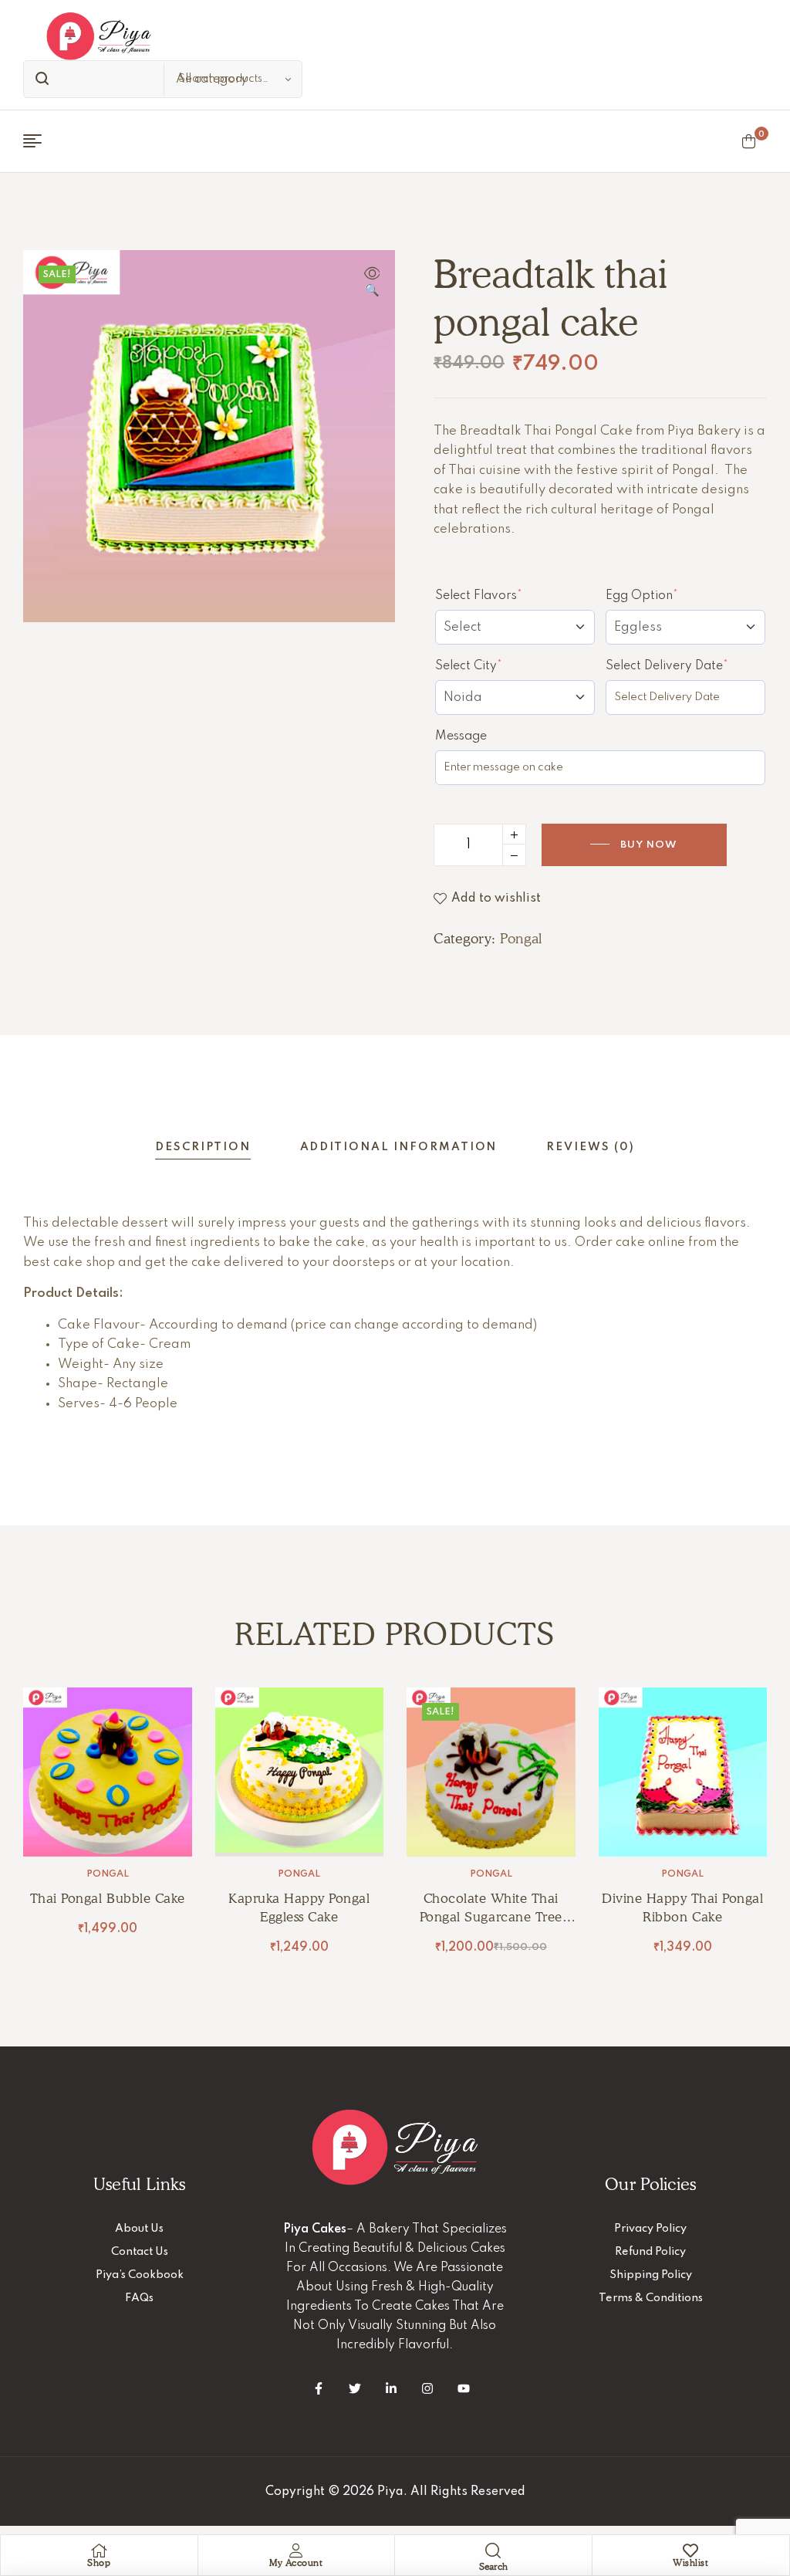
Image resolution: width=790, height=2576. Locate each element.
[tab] (203, 1148)
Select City (497, 665)
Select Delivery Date (685, 665)
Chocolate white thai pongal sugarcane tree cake (491, 1917)
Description (203, 1147)
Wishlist (690, 2562)
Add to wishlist (496, 899)
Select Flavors (507, 595)
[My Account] (296, 2551)
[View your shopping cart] (749, 141)
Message (461, 736)
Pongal (521, 938)
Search (39, 79)
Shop (99, 2562)
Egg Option (670, 595)
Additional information (399, 1147)
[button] (372, 283)
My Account (296, 2562)
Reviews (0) (590, 1147)
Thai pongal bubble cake (108, 1898)
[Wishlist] (690, 2551)
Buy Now (649, 845)
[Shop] (99, 2551)
